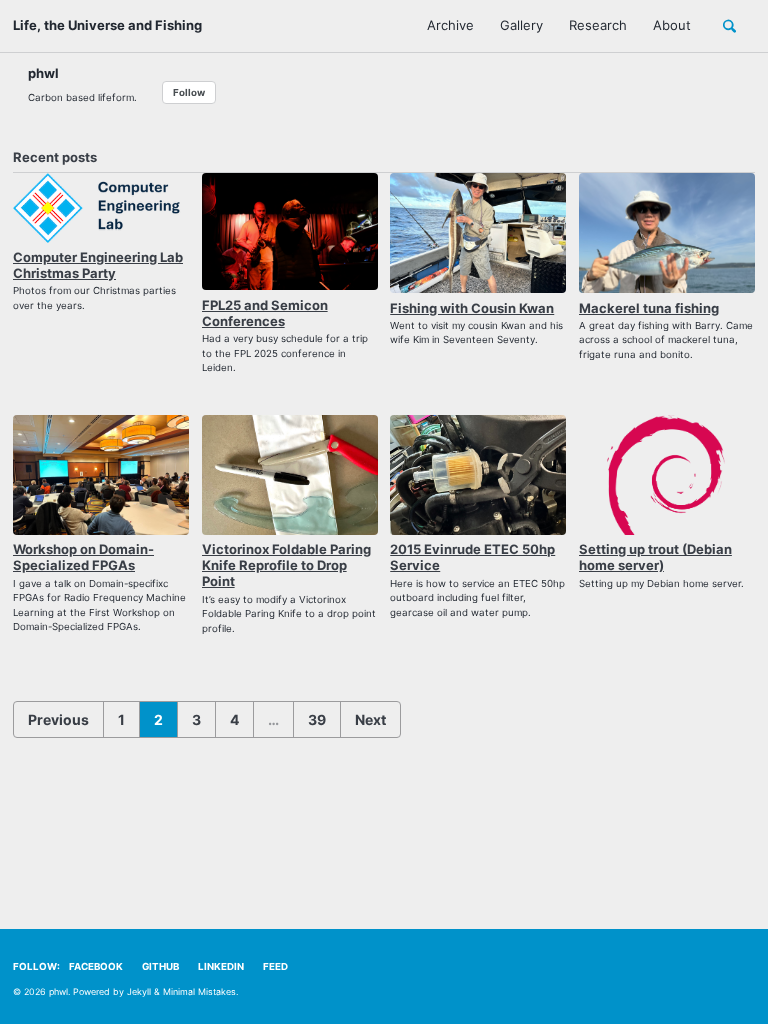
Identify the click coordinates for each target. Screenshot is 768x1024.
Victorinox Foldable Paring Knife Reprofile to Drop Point (286, 565)
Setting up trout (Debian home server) (655, 557)
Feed (275, 966)
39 (317, 719)
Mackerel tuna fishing (649, 308)
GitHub (160, 966)
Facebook (96, 966)
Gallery (521, 25)
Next (370, 719)
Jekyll (139, 991)
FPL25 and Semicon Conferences (265, 313)
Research (598, 25)
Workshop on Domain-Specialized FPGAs (83, 557)
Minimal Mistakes (199, 991)
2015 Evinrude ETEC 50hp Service (472, 557)
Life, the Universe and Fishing (107, 25)
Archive (450, 25)
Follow (189, 92)
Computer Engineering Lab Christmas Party (98, 265)
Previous (58, 719)
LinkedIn (221, 966)
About (672, 25)
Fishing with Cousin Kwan (472, 308)
